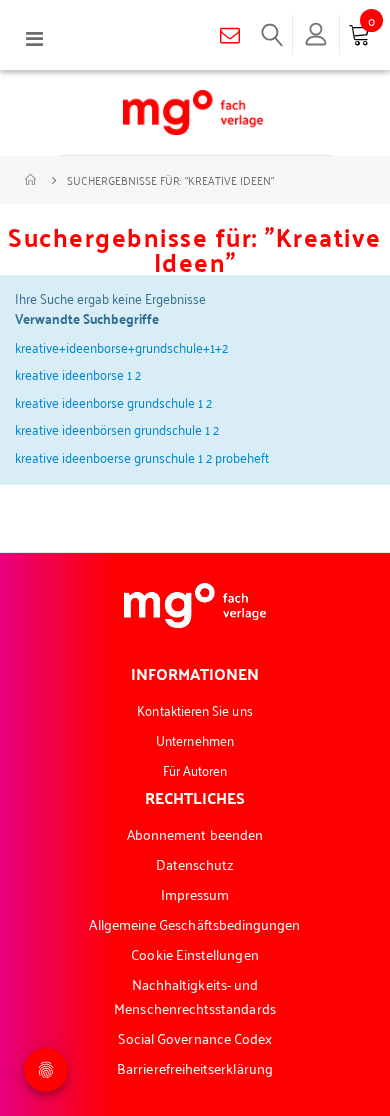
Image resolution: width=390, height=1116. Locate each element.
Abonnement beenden (195, 833)
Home (32, 180)
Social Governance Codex (195, 1037)
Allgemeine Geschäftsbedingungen (194, 923)
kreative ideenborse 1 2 (78, 373)
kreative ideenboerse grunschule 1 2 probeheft (142, 456)
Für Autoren (195, 769)
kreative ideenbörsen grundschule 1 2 (117, 428)
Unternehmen (195, 739)
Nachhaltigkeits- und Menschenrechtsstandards (195, 995)
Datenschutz (195, 863)
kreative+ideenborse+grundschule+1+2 (121, 346)
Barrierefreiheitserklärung (195, 1067)
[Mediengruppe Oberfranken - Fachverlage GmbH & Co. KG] (193, 112)
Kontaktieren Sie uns (194, 709)
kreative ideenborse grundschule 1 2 (113, 401)
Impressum (195, 893)
